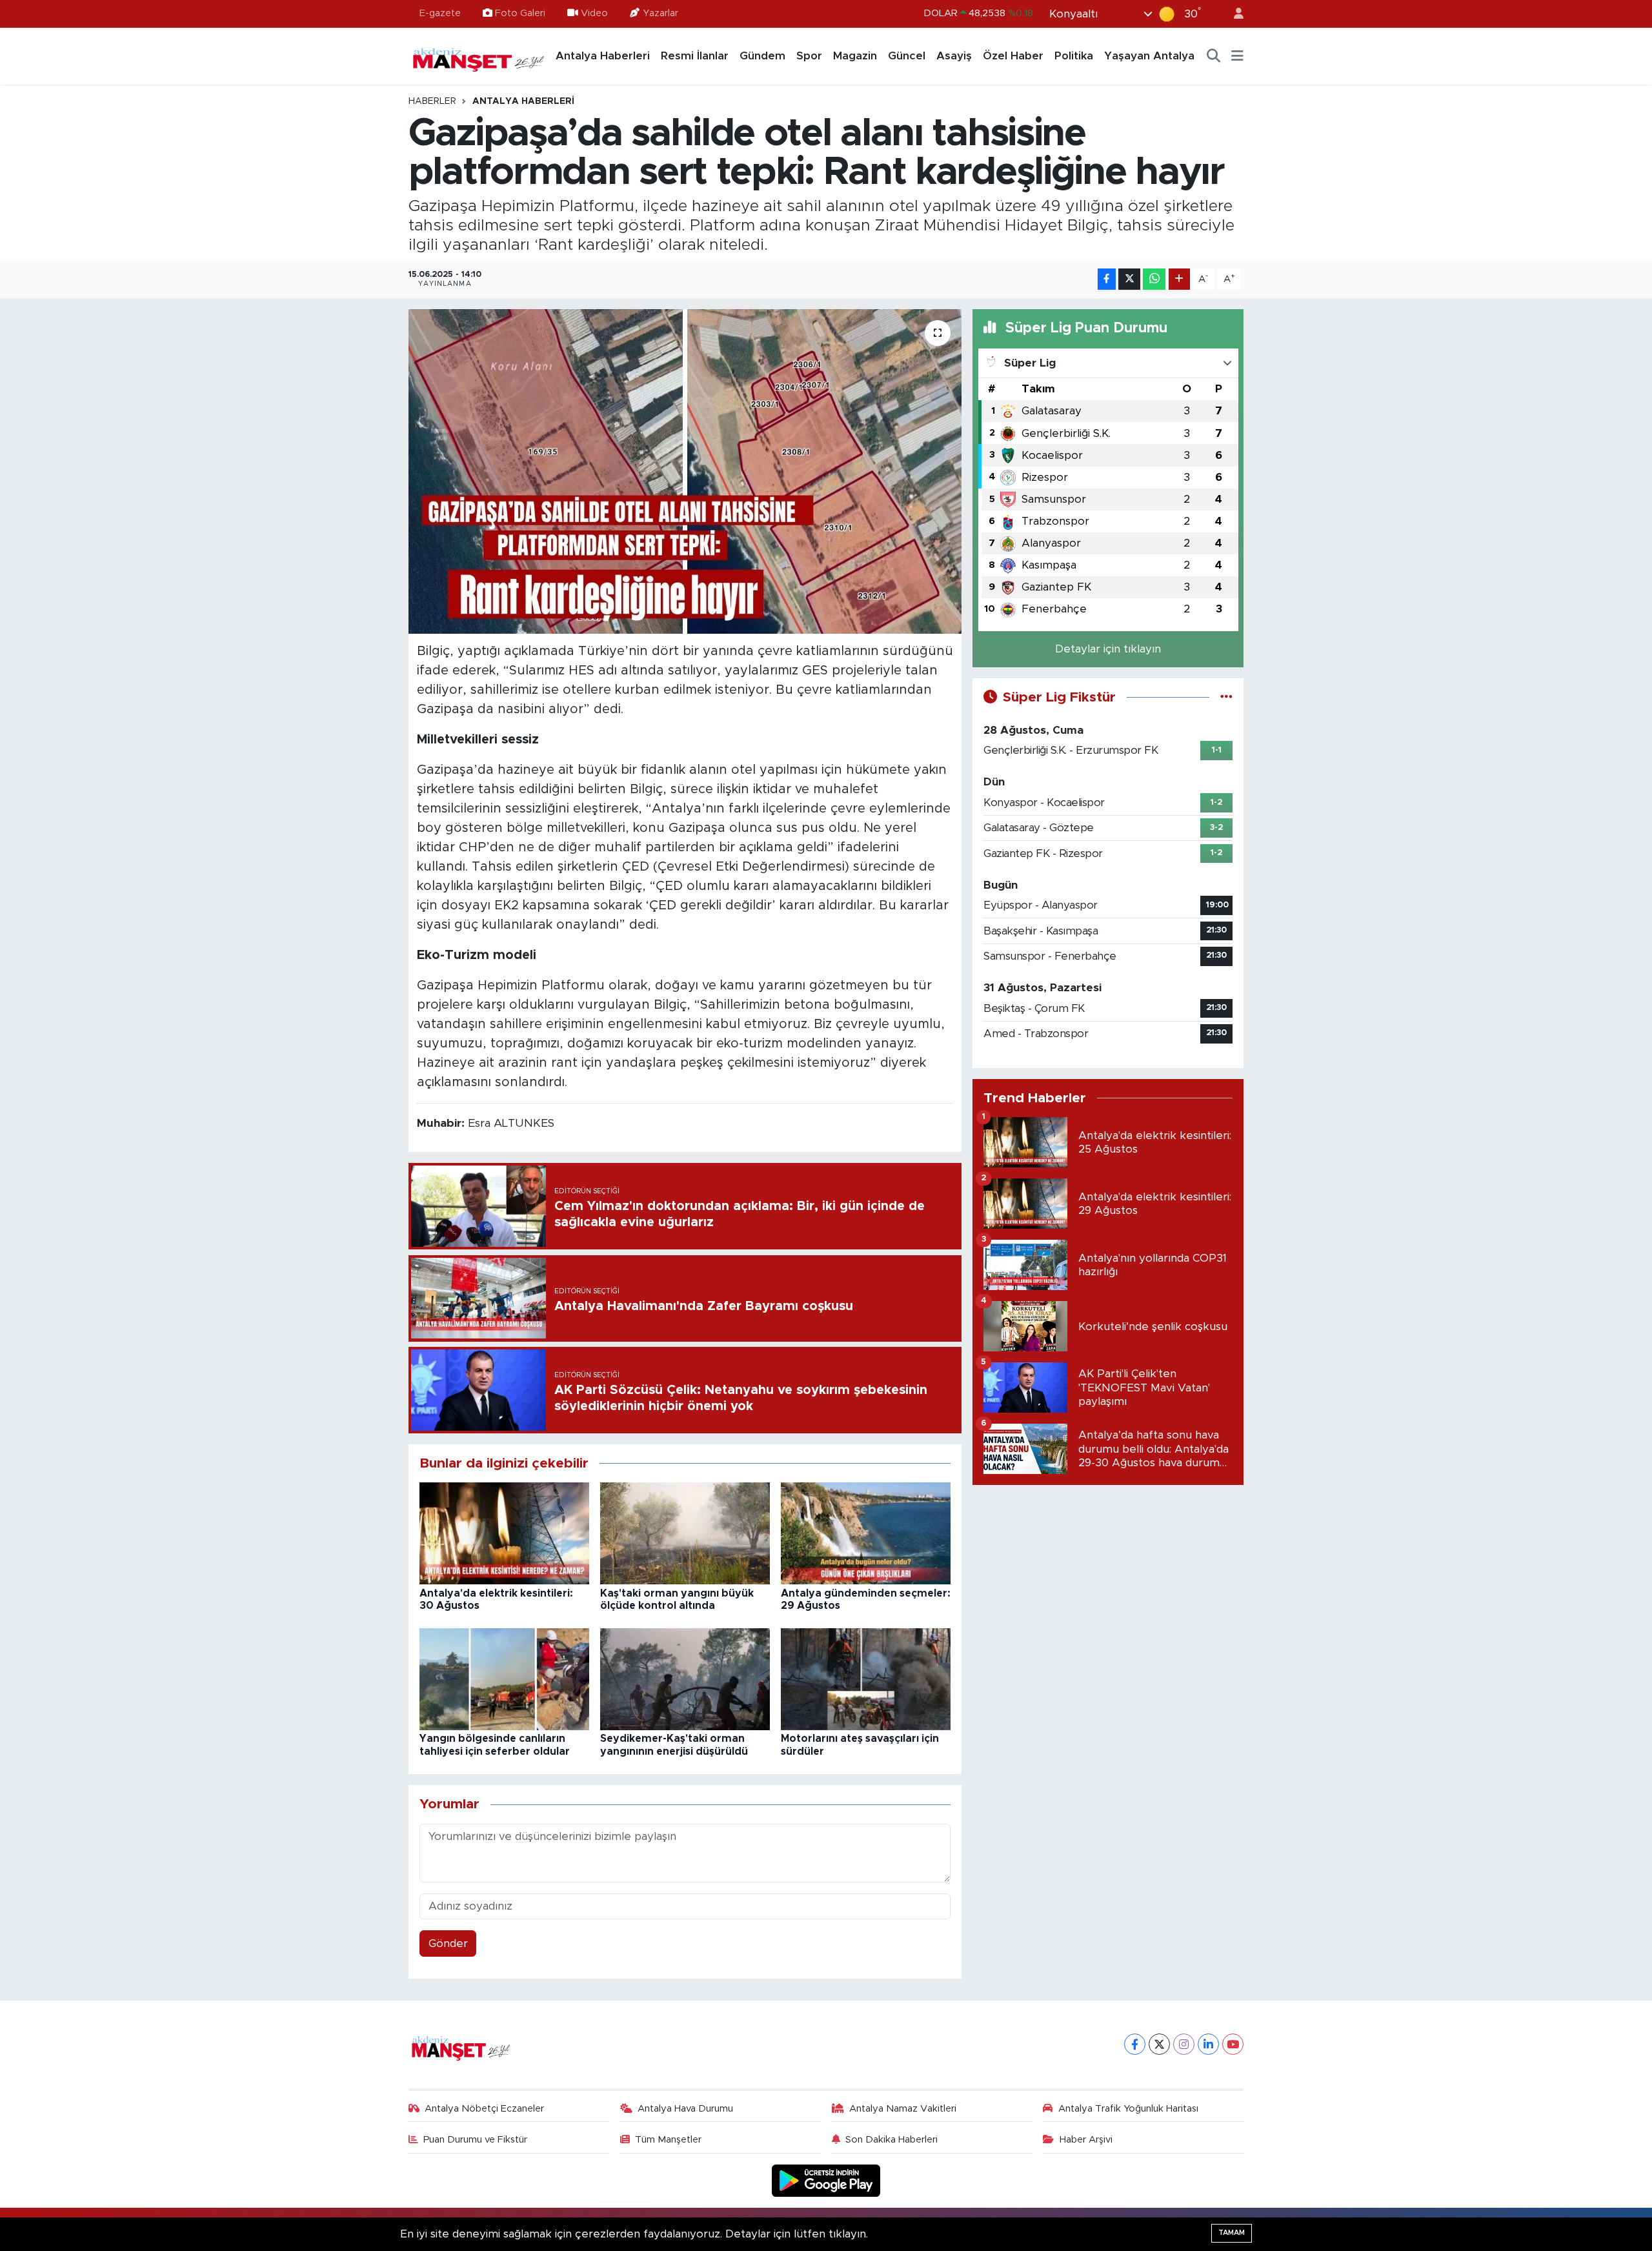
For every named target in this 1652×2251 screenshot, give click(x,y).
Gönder (448, 1943)
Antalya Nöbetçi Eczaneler (484, 2109)
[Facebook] (1135, 2044)
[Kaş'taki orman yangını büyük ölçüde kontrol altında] (685, 1533)
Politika (1074, 56)
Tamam (1232, 2233)
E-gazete (440, 13)
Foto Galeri (520, 13)
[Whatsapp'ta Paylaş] (1154, 279)
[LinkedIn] (1208, 2044)
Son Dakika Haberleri (891, 2140)
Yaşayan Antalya (1149, 56)
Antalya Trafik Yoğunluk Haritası (1128, 2109)
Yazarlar (660, 13)
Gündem (762, 56)
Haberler (432, 101)
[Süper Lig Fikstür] (1226, 697)
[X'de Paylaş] (1129, 279)
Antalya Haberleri (603, 56)
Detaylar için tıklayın (1108, 649)
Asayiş (954, 56)
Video (594, 13)
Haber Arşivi (1086, 2140)
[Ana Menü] (1237, 56)
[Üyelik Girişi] (1233, 14)
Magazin (855, 56)
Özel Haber (1013, 56)
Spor (809, 56)
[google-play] (826, 2180)
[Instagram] (1184, 2044)
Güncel (907, 56)
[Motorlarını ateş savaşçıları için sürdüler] (866, 1679)
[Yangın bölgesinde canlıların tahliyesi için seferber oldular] (504, 1679)
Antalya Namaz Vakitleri (903, 2109)
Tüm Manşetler (668, 2140)
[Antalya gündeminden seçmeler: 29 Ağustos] (866, 1533)
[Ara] (1214, 56)
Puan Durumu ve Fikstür (475, 2140)
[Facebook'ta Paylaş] (1107, 279)
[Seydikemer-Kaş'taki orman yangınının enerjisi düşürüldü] (685, 1679)
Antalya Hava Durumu (685, 2109)
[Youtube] (1233, 2044)
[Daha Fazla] (1179, 279)
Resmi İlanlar (695, 56)
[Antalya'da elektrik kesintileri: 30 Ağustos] (504, 1533)
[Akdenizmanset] (479, 56)
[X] (1159, 2044)
